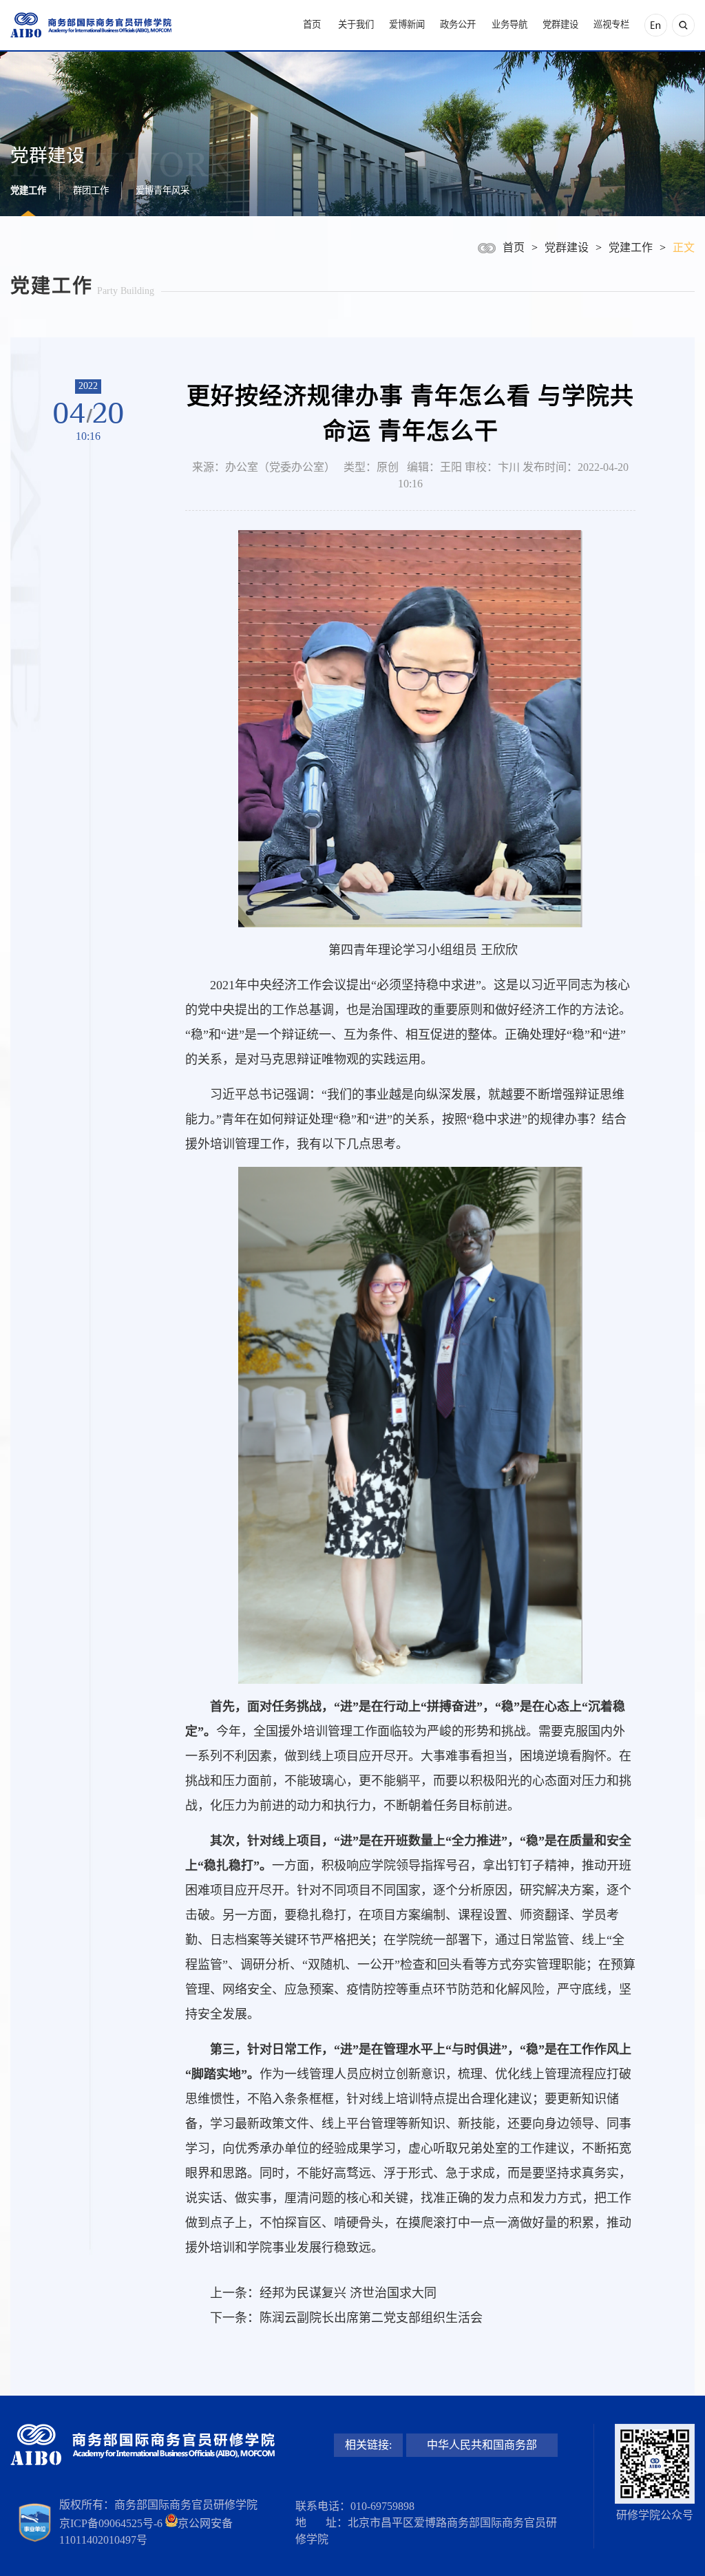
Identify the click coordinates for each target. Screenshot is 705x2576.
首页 (312, 24)
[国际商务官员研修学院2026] (91, 25)
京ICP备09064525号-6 (111, 2523)
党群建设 (560, 24)
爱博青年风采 (162, 190)
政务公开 (458, 24)
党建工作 (28, 190)
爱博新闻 (407, 24)
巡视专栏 (611, 24)
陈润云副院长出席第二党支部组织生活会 (371, 2318)
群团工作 (91, 190)
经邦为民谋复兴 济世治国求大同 (348, 2293)
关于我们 (356, 24)
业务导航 (509, 24)
